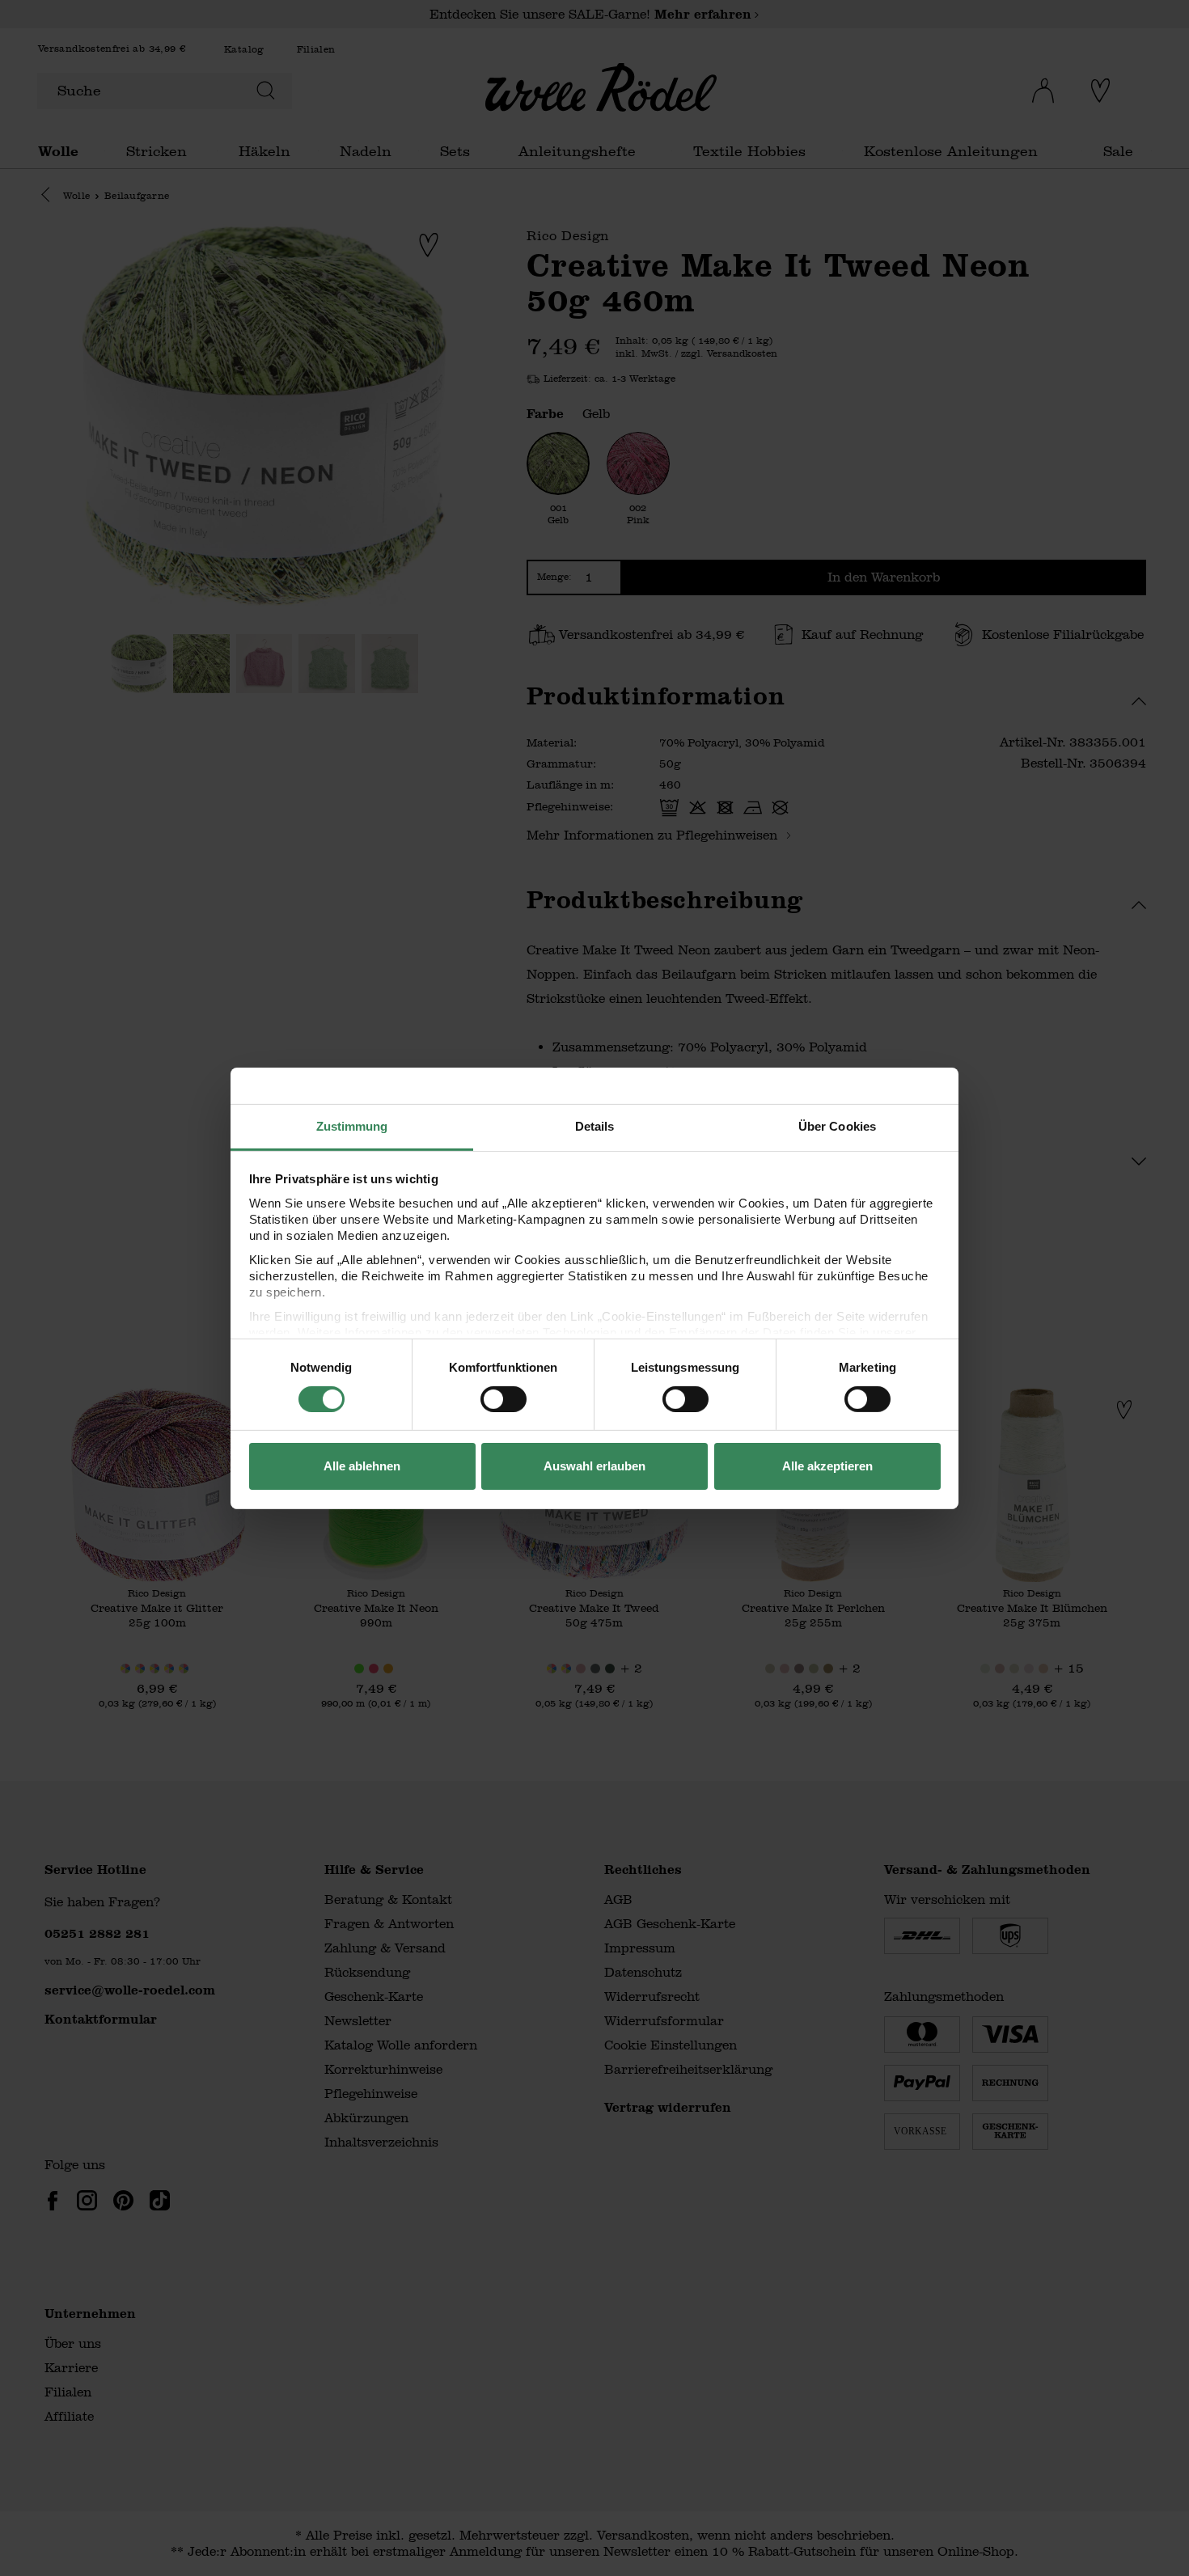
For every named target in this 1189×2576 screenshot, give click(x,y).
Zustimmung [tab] (352, 1125)
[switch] (504, 1399)
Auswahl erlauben (594, 1466)
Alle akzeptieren (827, 1466)
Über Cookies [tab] (837, 1125)
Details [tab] (595, 1125)
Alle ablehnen (362, 1466)
